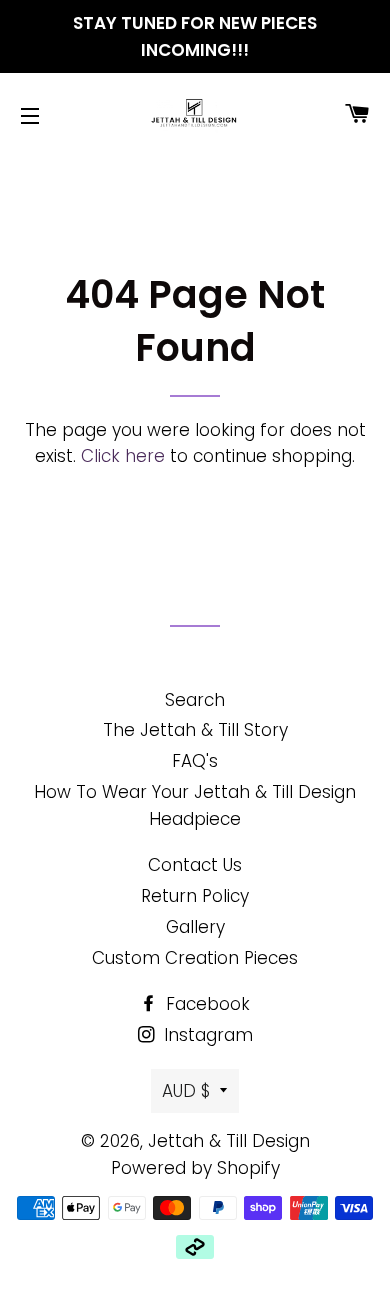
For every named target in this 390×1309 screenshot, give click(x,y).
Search (195, 700)
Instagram (206, 1035)
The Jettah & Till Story (195, 730)
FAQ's (195, 761)
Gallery (195, 927)
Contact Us (195, 865)
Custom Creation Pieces (195, 958)
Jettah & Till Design (229, 1141)
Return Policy (195, 896)
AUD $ (186, 1091)
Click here (123, 456)
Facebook (205, 1004)
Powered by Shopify (195, 1168)
